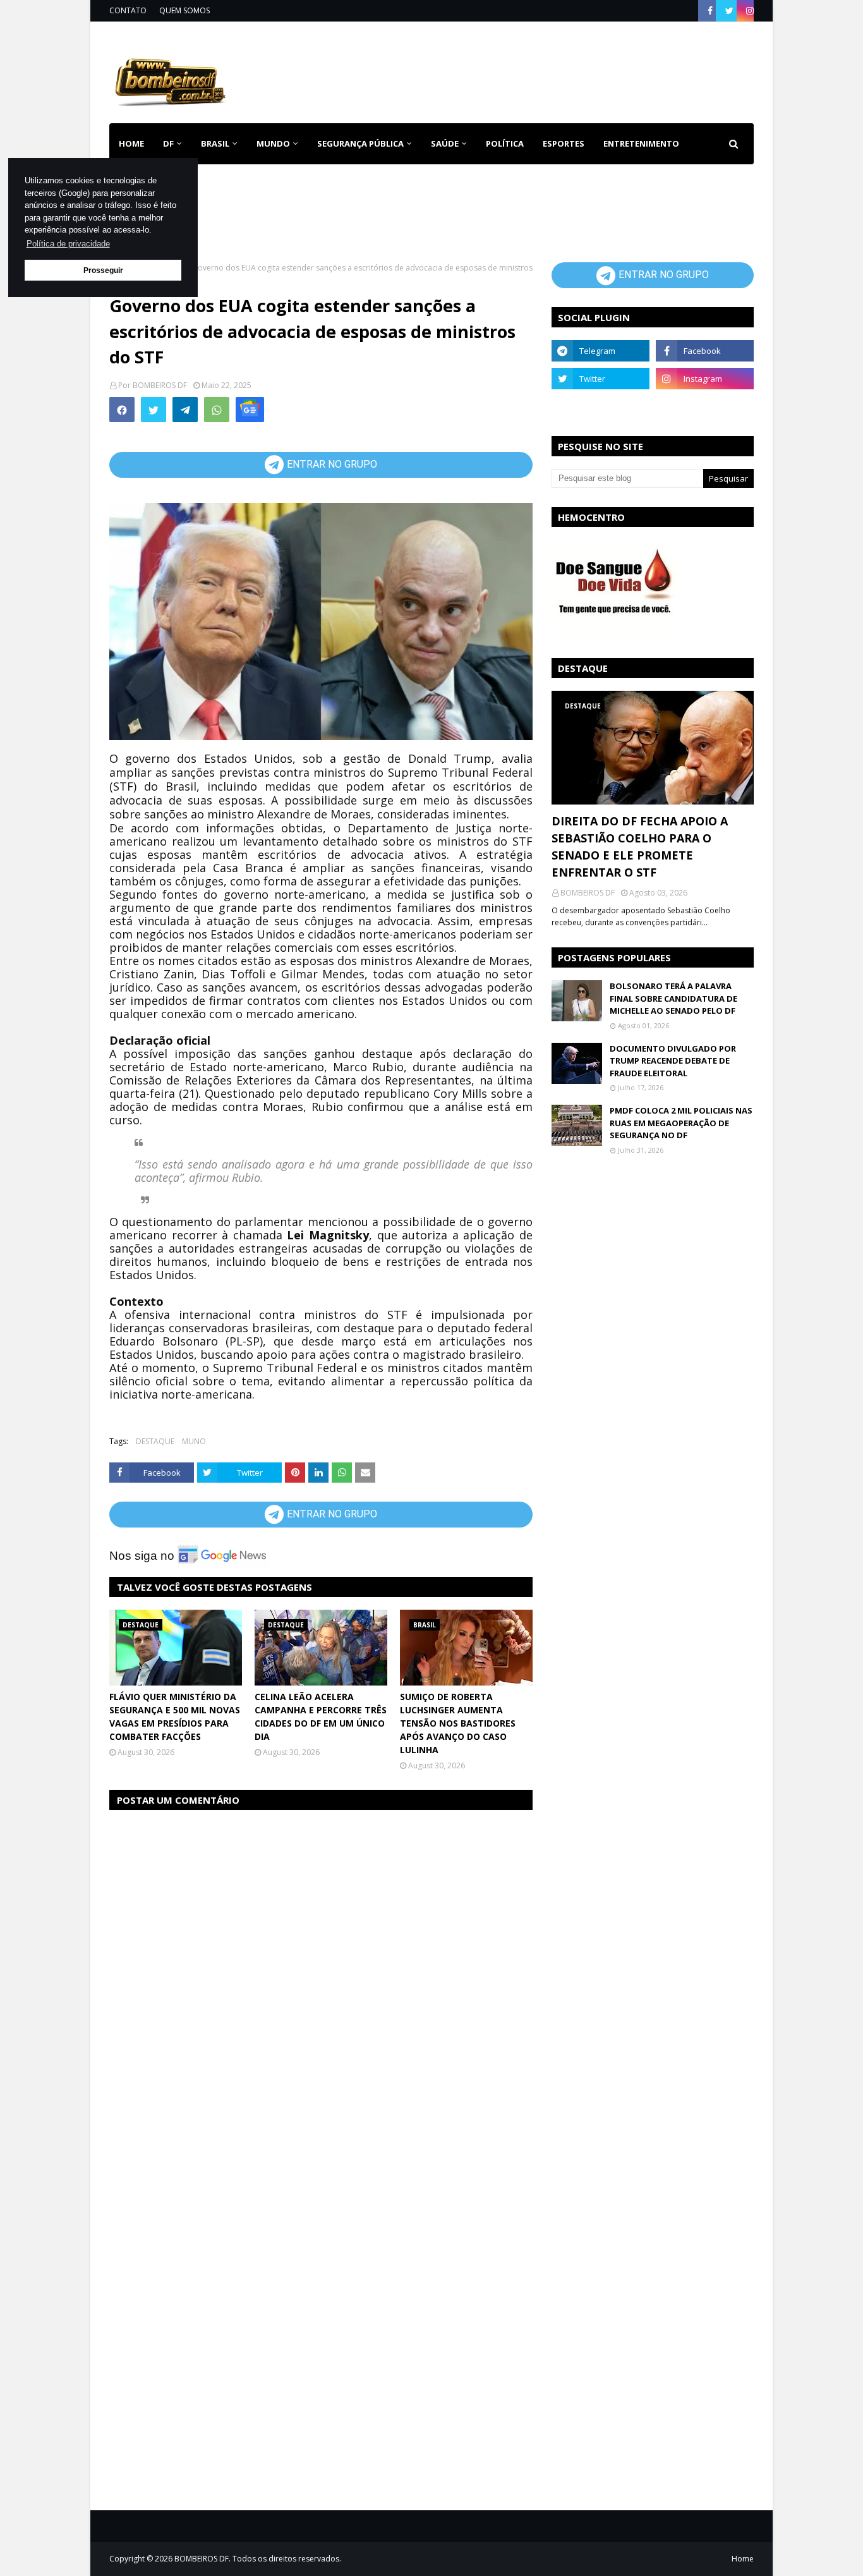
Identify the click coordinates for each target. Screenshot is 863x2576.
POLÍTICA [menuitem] (505, 143)
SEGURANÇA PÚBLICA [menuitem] (360, 143)
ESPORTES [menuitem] (564, 143)
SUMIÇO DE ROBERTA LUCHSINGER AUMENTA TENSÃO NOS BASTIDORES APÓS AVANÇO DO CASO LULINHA (458, 1723)
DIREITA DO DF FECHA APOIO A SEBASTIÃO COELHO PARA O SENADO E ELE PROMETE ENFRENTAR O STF (640, 847)
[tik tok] (705, 406)
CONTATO (128, 10)
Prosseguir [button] (103, 270)
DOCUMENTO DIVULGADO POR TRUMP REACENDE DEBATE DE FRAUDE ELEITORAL (673, 1061)
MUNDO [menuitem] (273, 143)
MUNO (194, 1441)
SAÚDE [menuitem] (445, 143)
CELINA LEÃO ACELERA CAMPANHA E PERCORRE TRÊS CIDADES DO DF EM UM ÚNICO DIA (321, 1716)
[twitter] (729, 11)
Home (743, 2559)
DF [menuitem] (168, 143)
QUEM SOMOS (184, 10)
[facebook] (710, 11)
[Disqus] (321, 1980)
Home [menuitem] (131, 143)
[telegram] (600, 351)
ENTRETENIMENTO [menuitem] (641, 143)
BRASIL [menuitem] (215, 143)
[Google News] (250, 410)
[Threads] (600, 406)
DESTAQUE (155, 1441)
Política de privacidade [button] (68, 244)
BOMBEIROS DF (160, 385)
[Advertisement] (524, 70)
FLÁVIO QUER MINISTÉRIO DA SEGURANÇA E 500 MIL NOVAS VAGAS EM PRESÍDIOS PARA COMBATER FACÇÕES (175, 1716)
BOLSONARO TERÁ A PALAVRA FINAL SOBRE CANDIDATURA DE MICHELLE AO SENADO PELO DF (673, 998)
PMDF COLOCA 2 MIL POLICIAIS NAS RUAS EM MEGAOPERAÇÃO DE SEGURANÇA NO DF (681, 1123)
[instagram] (748, 11)
